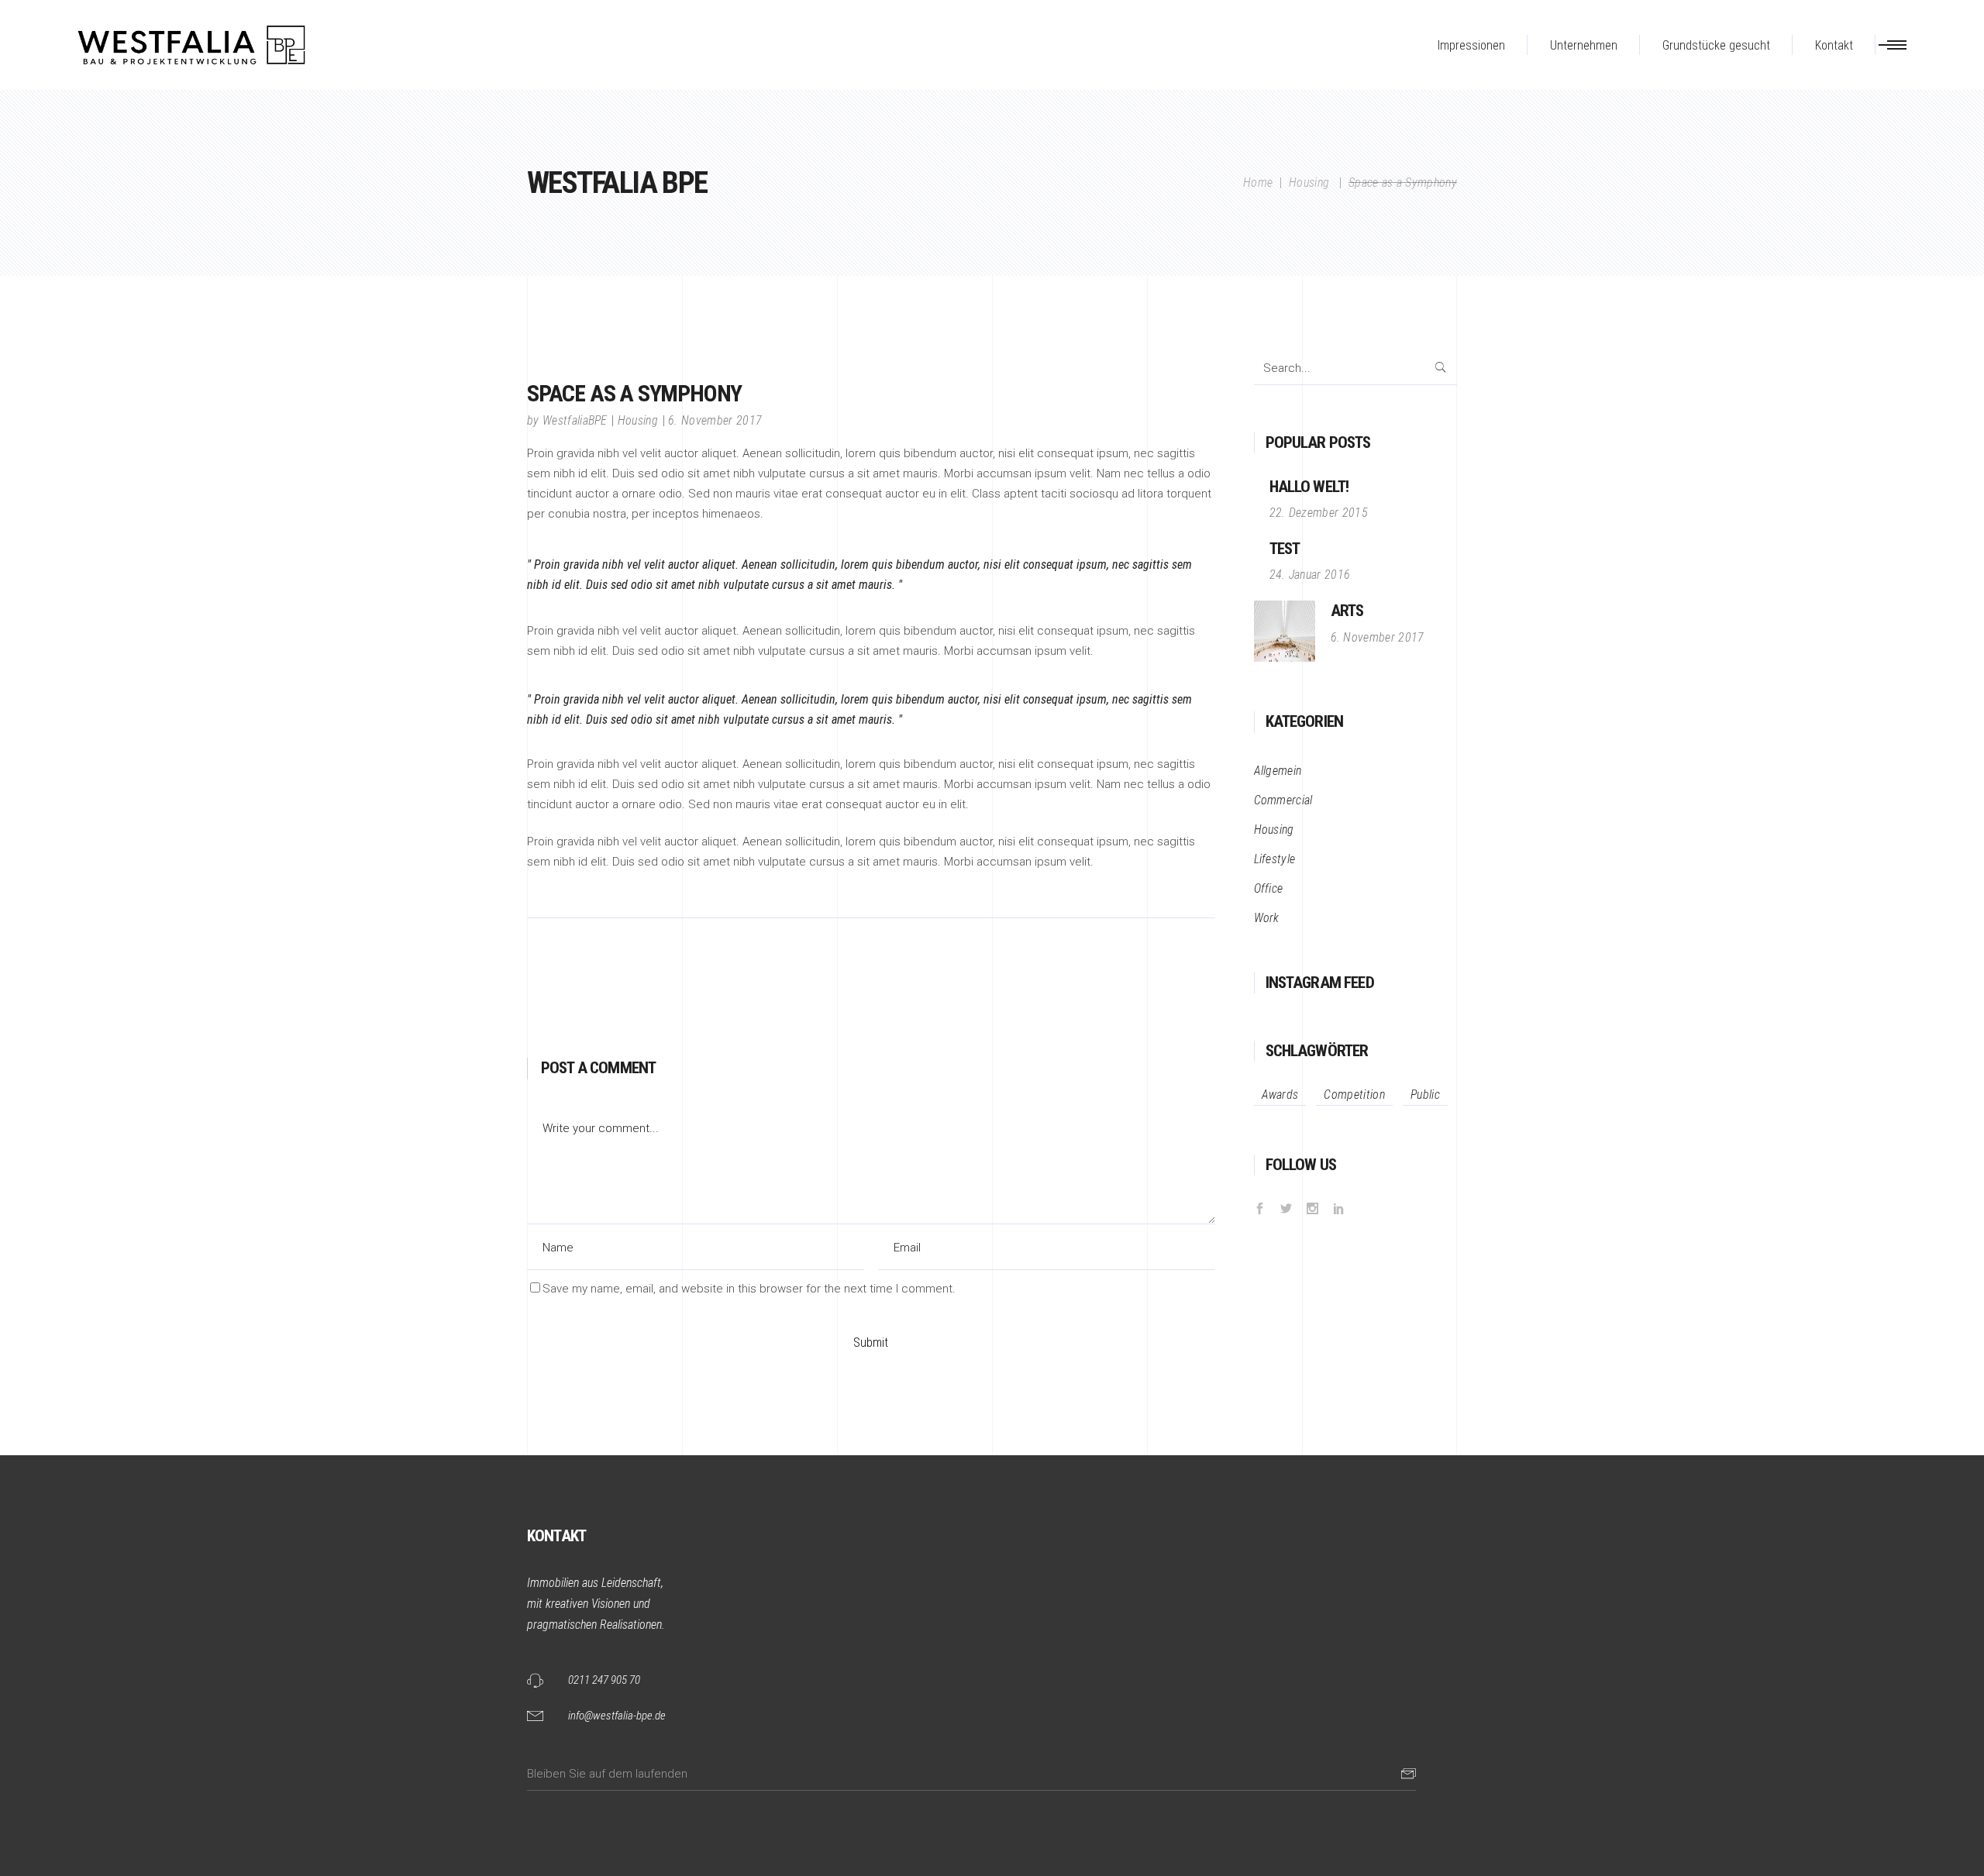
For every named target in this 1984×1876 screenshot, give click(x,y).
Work (1267, 918)
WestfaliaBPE (575, 420)
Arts (1347, 611)
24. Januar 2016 (1310, 575)
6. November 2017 (715, 420)
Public (1425, 1095)
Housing (1309, 182)
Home (1258, 182)
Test (1285, 549)
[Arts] (1285, 631)
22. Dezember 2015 (1319, 513)
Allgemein (1278, 771)
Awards (1280, 1095)
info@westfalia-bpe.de (617, 1716)
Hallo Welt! (1309, 487)
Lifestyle (1275, 859)
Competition (1354, 1095)
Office (1269, 888)
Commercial (1283, 800)
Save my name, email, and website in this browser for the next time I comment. (749, 1289)
